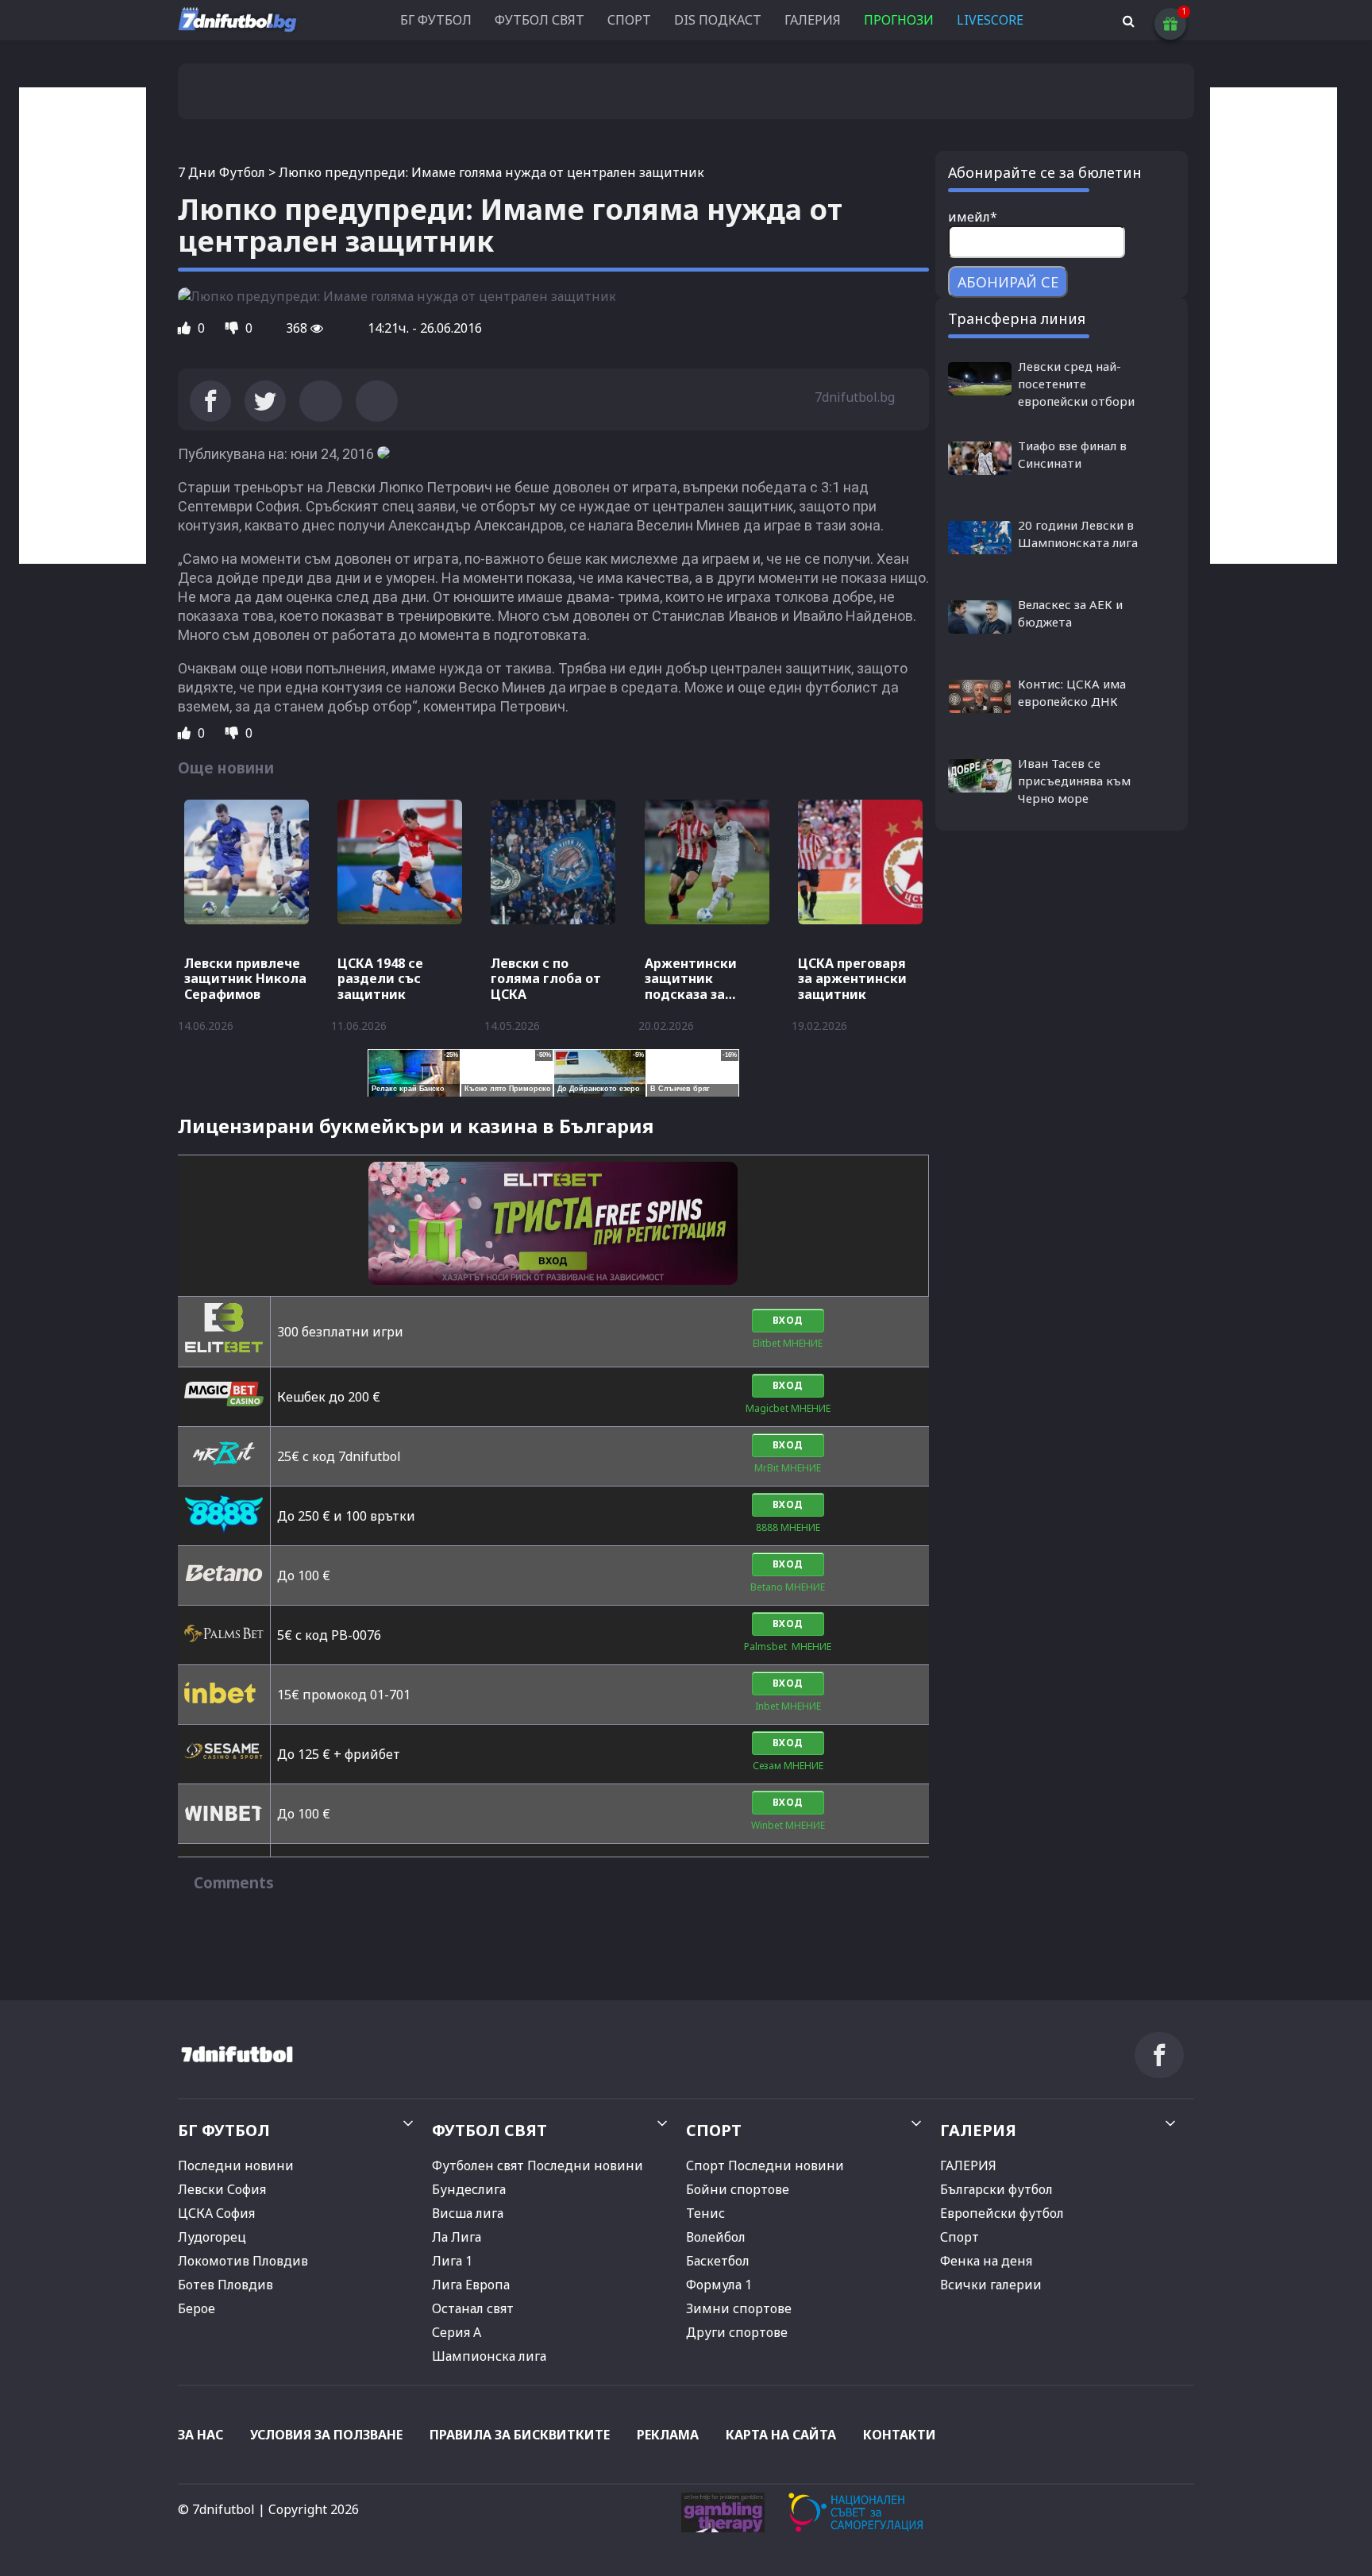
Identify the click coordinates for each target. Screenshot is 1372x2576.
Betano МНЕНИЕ (788, 1587)
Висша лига (468, 2213)
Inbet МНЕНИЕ (788, 1706)
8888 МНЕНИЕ (788, 1527)
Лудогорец (212, 2237)
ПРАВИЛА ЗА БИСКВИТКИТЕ (520, 2435)
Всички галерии (991, 2285)
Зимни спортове (739, 2308)
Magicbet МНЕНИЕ (788, 1408)
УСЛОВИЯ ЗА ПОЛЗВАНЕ (326, 2435)
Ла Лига (457, 2237)
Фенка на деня (986, 2261)
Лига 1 (452, 2261)
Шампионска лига (489, 2356)
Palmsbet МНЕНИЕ (788, 1647)
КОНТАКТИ (900, 2435)
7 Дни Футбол (222, 172)
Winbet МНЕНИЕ (788, 1825)
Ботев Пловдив (225, 2285)
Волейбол (716, 2237)
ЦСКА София (216, 2213)
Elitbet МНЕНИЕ (788, 1343)
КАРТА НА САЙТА (781, 2435)
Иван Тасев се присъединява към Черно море (1074, 781)
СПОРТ (629, 20)
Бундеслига (469, 2189)
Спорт (960, 2237)
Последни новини (236, 2165)
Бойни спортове (738, 2189)
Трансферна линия (1017, 318)
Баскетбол (718, 2261)
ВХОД (788, 1320)
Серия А (457, 2332)
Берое (197, 2308)
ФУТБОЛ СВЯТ (540, 20)
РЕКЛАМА (668, 2435)
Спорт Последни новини (765, 2165)
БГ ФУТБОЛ (436, 20)
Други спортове (737, 2332)
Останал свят (473, 2308)
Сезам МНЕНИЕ (788, 1766)
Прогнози (899, 20)
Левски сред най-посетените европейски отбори (1076, 384)
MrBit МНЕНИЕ (788, 1468)
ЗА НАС (200, 2435)
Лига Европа (471, 2285)
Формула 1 (719, 2285)
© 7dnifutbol (216, 2509)
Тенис (705, 2213)
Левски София (222, 2189)
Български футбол (996, 2189)
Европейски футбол (1002, 2213)
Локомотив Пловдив (243, 2261)
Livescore (990, 20)
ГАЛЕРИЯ (813, 20)
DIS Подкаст (718, 20)
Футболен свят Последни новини (538, 2165)
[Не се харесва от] (233, 328)
